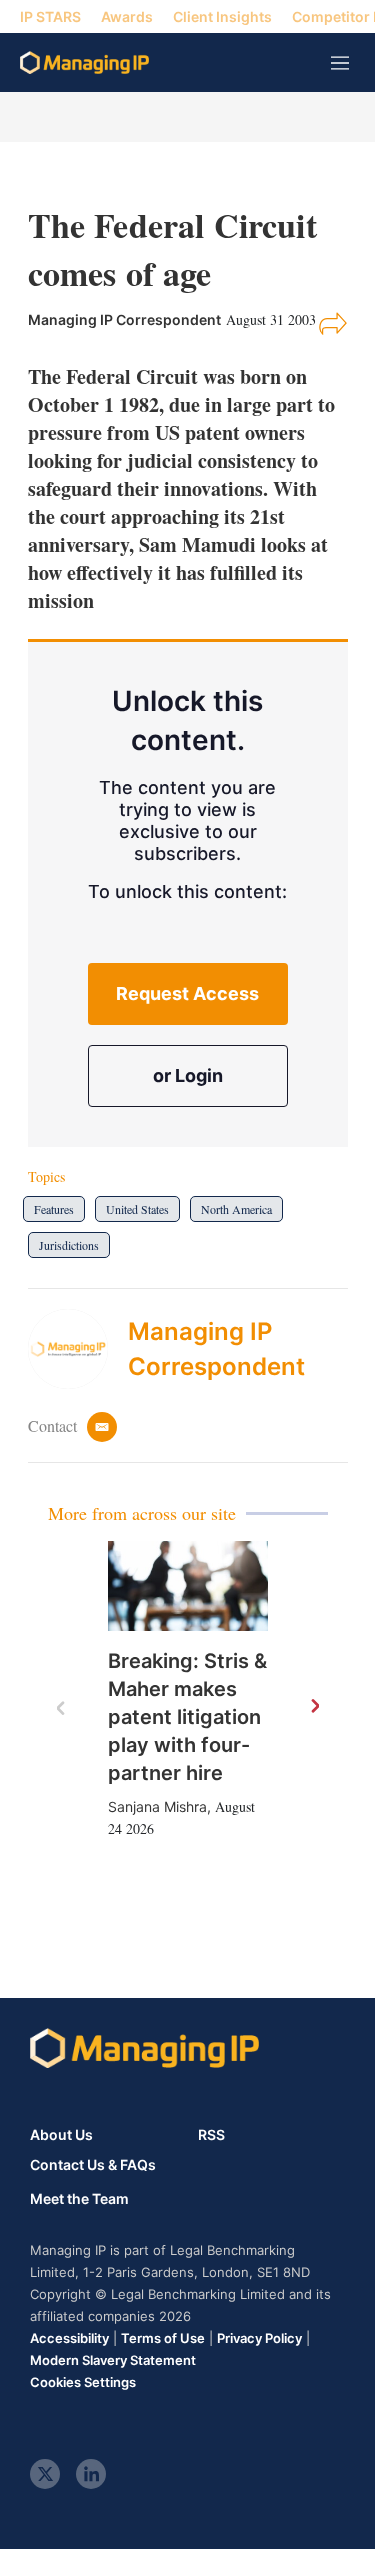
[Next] (314, 1707)
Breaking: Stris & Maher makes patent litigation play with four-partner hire (187, 1717)
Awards (127, 16)
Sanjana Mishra (157, 1806)
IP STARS (50, 16)
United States (137, 1209)
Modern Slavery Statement (113, 2360)
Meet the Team (79, 2199)
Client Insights (222, 16)
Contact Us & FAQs (93, 2165)
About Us (61, 2134)
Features (54, 1209)
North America (236, 1209)
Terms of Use (163, 2338)
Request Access (187, 993)
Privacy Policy (259, 2338)
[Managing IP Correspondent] (78, 1349)
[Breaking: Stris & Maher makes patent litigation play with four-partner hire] (188, 1586)
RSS (211, 2134)
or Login (188, 1075)
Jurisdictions (69, 1245)
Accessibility (69, 2338)
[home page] (84, 62)
